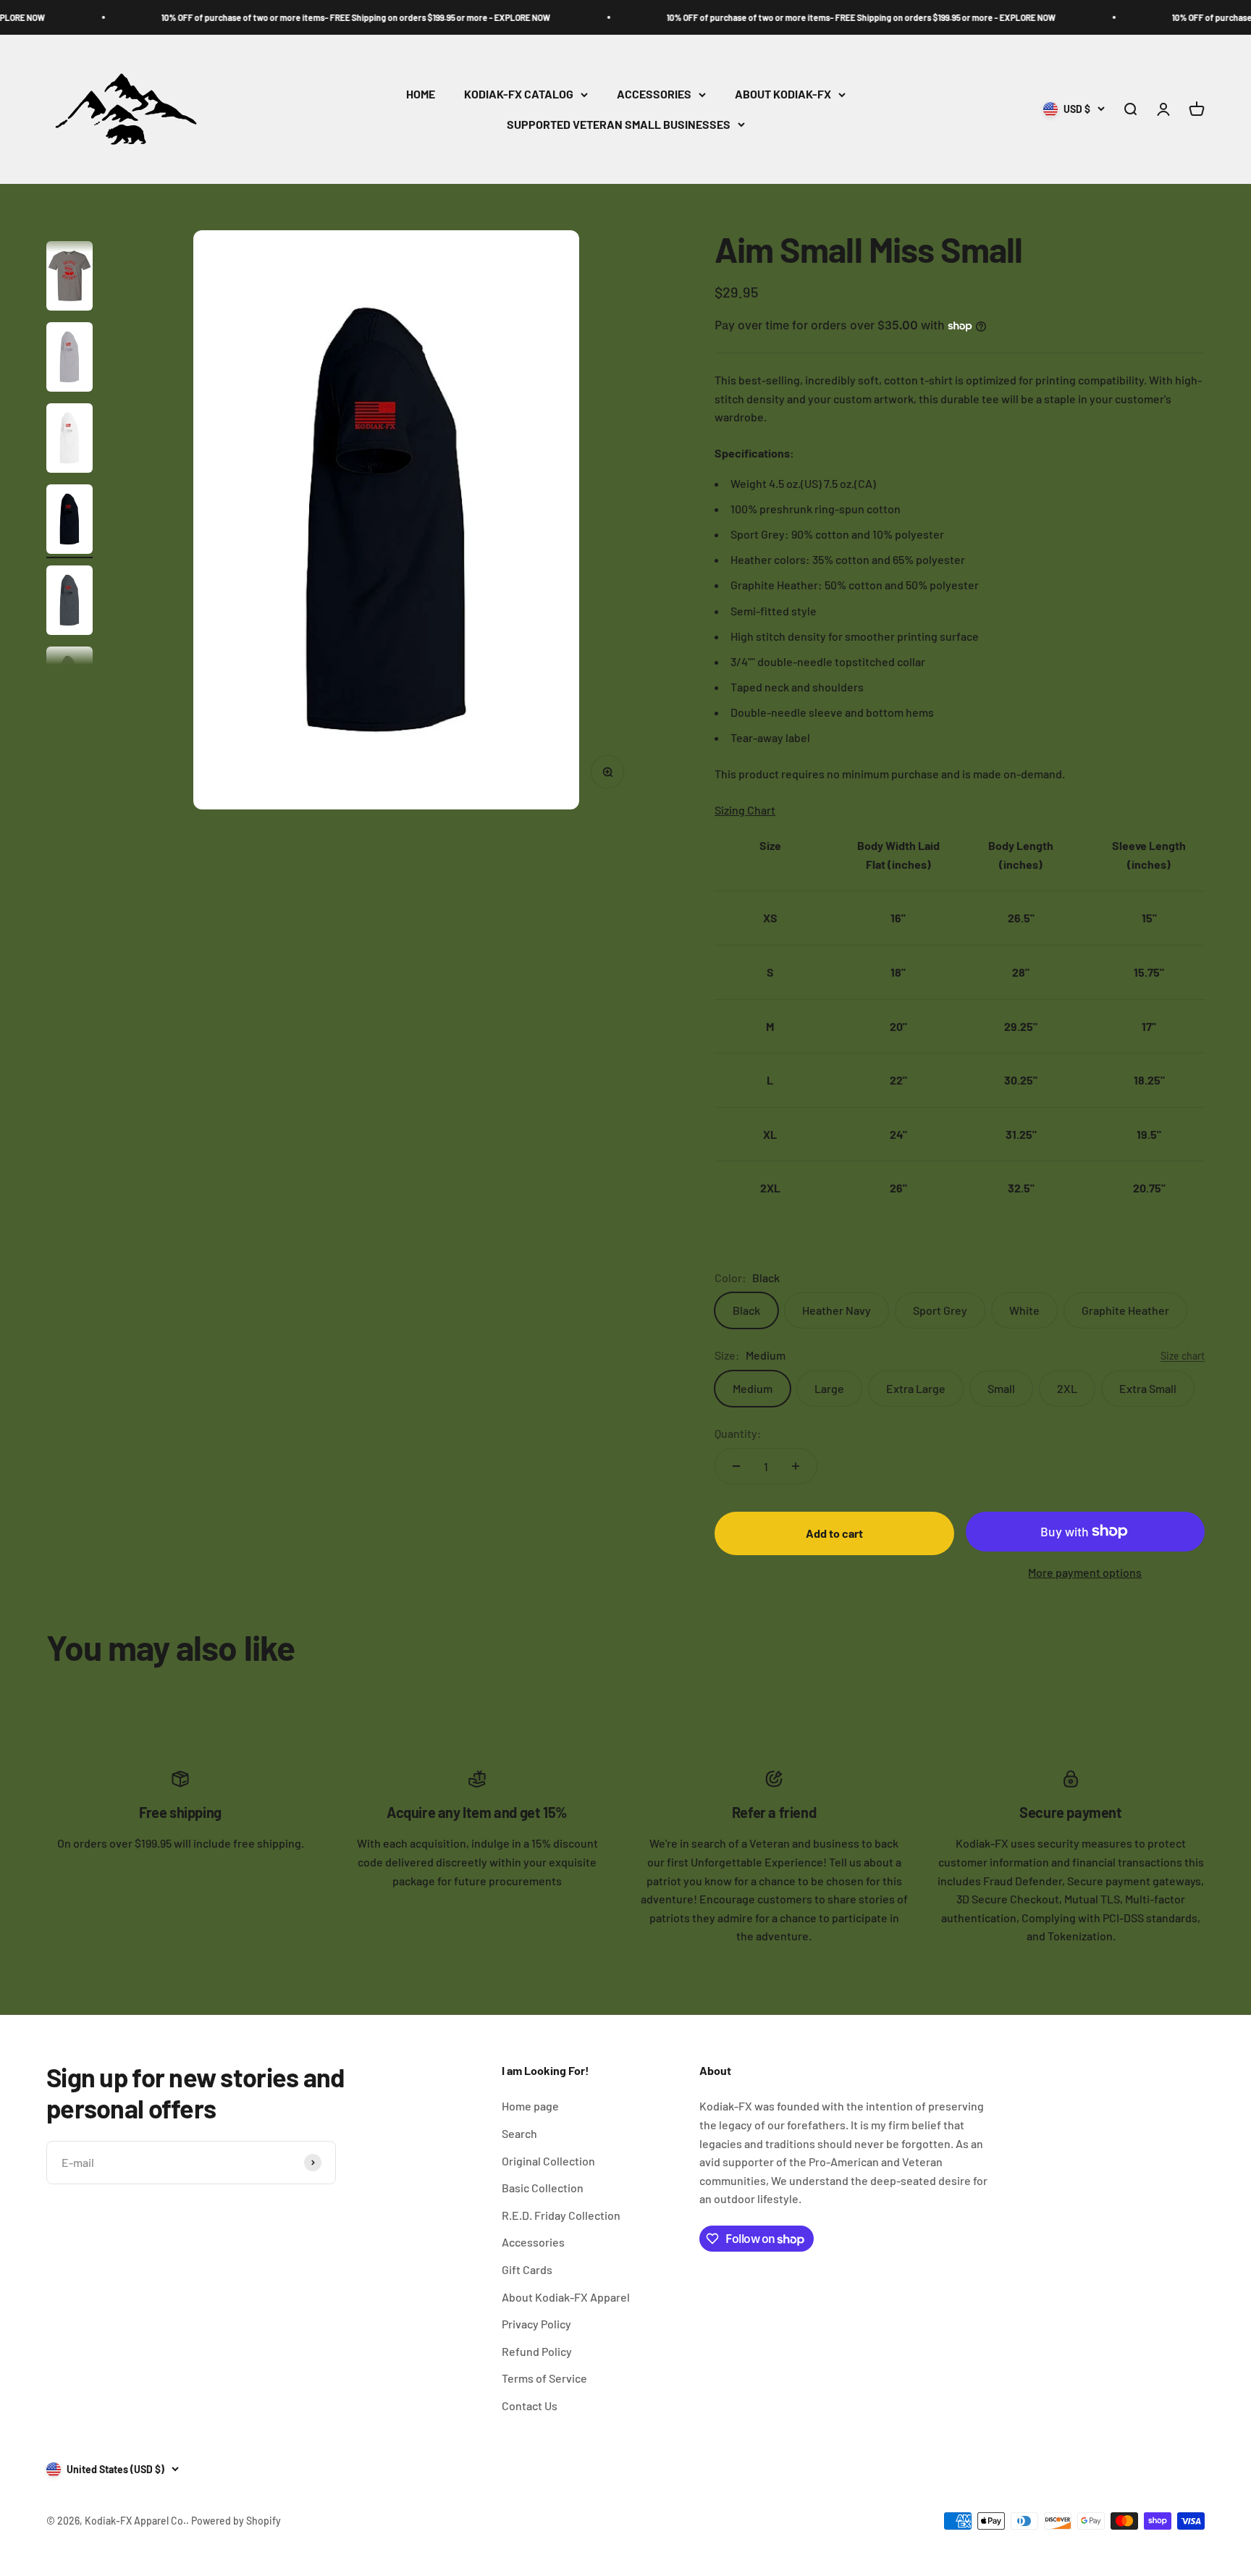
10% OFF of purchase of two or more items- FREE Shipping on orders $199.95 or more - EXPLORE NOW (285, 17)
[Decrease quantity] (736, 1466)
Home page (530, 2106)
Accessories (533, 2242)
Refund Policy (537, 2351)
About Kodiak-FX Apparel (566, 2297)
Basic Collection (543, 2188)
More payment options (1085, 1572)
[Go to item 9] (69, 602)
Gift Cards (527, 2269)
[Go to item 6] (69, 359)
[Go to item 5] (69, 278)
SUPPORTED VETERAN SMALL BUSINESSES (619, 124)
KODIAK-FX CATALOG (519, 94)
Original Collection (548, 2161)
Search (519, 2133)
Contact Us (530, 2405)
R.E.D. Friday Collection (561, 2215)
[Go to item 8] (69, 521)
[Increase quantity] (796, 1466)
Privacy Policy (536, 2324)
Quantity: (738, 1433)
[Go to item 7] (69, 440)
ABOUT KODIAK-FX (783, 94)
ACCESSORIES (654, 94)
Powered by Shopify (236, 2521)
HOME (421, 94)
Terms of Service (544, 2378)
